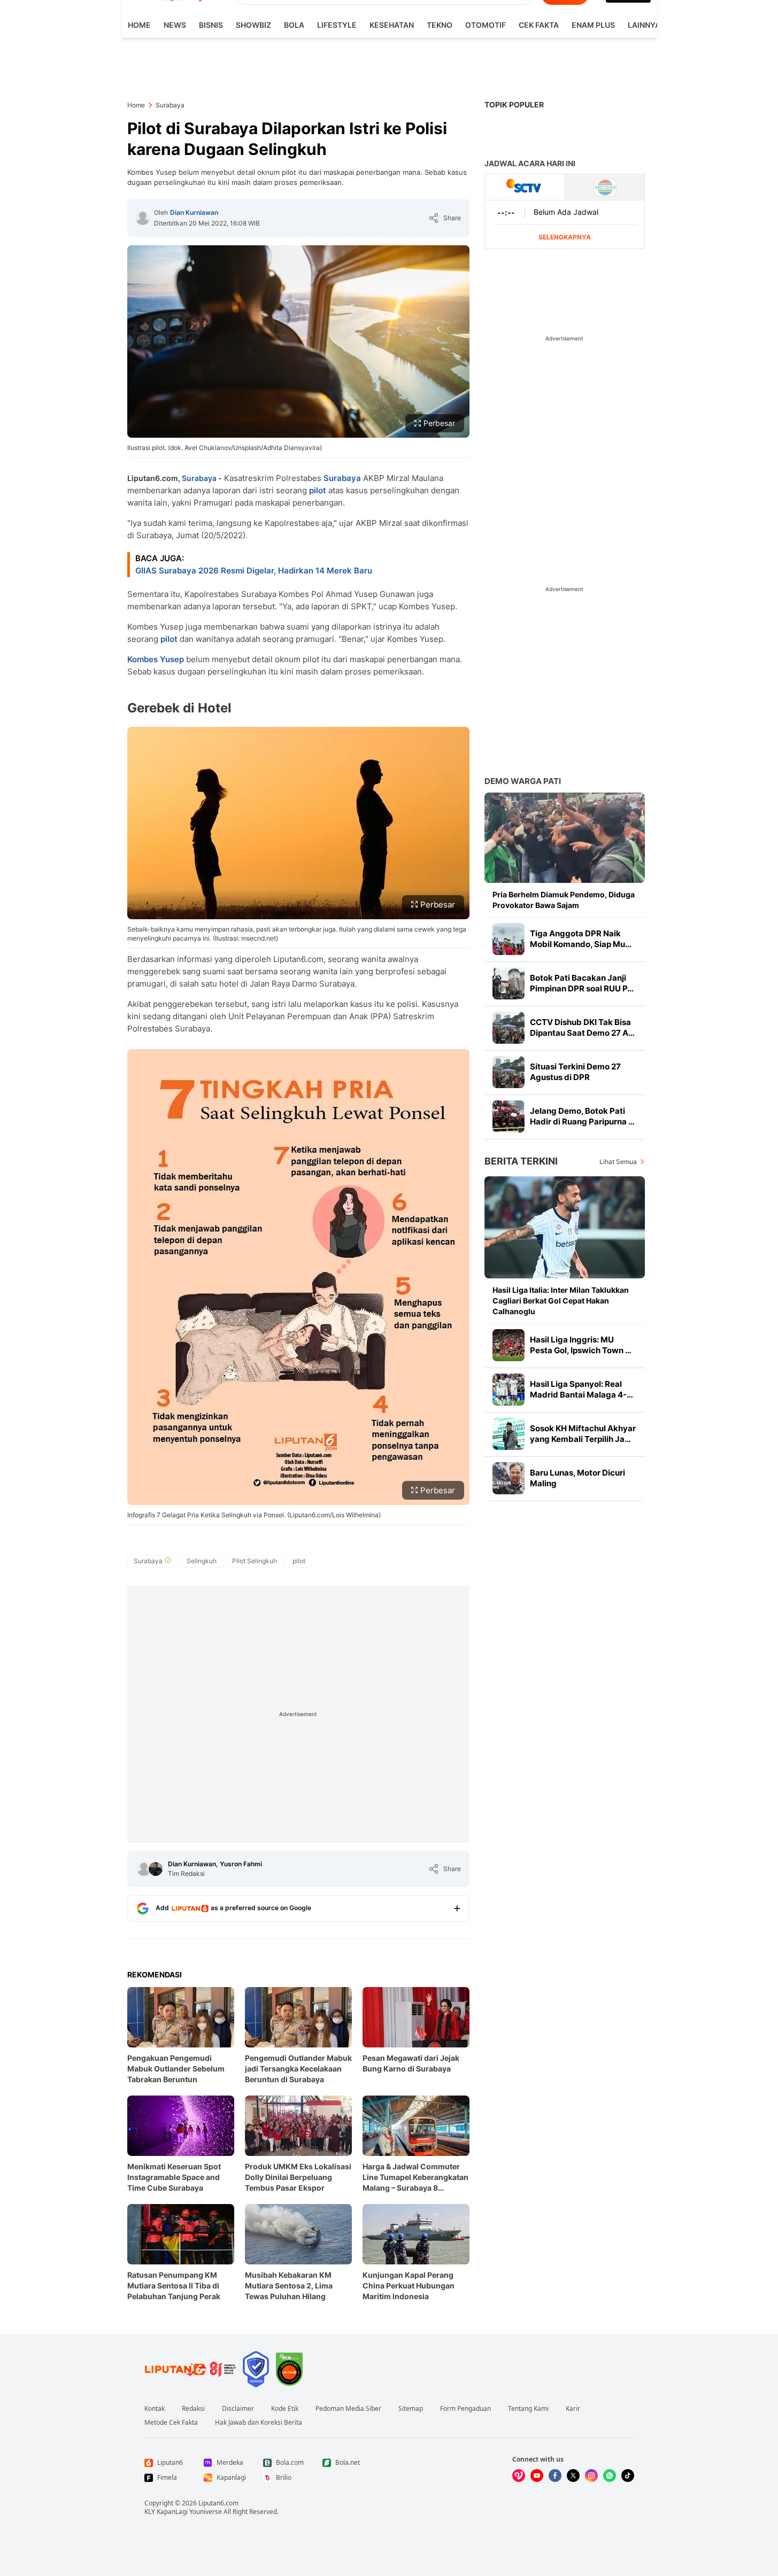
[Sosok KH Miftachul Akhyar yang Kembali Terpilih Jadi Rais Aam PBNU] (509, 1434)
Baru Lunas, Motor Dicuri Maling (577, 1478)
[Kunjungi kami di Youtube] (537, 2476)
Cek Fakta (539, 25)
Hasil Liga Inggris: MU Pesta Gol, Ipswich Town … (581, 1345)
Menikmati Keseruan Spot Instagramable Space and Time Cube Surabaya (174, 2177)
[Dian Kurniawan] (143, 218)
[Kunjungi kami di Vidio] (519, 2476)
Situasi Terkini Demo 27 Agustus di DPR (575, 1072)
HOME (139, 25)
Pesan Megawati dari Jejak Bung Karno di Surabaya (411, 2063)
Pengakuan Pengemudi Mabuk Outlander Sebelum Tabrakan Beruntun (176, 2069)
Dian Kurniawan (194, 212)
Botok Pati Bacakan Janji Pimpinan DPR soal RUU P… (582, 983)
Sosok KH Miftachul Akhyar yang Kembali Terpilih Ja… (583, 1434)
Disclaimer (238, 2409)
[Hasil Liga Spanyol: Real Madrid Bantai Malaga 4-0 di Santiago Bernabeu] (509, 1390)
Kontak (155, 2409)
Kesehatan (392, 25)
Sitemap (411, 2409)
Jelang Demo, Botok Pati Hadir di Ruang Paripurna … (582, 1116)
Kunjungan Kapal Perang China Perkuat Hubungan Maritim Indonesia (409, 2286)
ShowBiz (253, 25)
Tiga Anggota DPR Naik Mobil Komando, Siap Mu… (581, 939)
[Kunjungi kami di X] (573, 2476)
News (175, 25)
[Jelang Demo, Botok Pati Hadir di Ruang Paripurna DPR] (509, 1116)
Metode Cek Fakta (171, 2423)
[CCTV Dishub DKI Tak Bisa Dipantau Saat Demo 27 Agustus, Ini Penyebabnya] (509, 1028)
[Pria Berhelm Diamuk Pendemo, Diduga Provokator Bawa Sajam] (565, 838)
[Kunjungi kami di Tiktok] (628, 2476)
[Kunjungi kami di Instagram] (591, 2476)
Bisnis (211, 25)
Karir (573, 2409)
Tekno (440, 25)
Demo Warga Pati (523, 781)
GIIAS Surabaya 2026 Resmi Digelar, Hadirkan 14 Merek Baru (254, 571)
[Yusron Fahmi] (156, 1869)
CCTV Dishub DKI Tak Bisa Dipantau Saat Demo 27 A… (582, 1027)
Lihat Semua (618, 1162)
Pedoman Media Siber (348, 2409)
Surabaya (199, 478)
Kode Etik (285, 2409)
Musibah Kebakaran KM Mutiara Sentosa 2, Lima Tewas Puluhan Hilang (289, 2286)
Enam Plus (593, 25)
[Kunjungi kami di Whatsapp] (610, 2476)
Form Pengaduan (465, 2409)
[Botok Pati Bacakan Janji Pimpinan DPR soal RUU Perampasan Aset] (509, 983)
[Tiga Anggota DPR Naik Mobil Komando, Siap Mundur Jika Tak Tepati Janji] (509, 939)
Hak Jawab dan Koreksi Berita (259, 2423)
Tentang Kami (528, 2409)
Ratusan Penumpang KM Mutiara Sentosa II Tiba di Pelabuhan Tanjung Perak (174, 2286)
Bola (294, 25)
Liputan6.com (218, 2503)
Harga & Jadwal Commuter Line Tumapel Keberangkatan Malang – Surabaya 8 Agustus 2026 (415, 2178)
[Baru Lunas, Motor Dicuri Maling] (509, 1478)
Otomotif (486, 25)
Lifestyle (337, 25)
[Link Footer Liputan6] (190, 2369)
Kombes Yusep (156, 659)
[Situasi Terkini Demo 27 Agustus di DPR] (509, 1072)
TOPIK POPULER (514, 104)
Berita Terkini (521, 1161)
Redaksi (193, 2409)
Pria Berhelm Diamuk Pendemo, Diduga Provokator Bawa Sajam (564, 900)
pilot (318, 490)
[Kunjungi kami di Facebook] (555, 2476)
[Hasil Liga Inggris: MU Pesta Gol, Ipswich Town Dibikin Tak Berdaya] (509, 1345)
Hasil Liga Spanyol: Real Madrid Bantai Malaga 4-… (581, 1389)
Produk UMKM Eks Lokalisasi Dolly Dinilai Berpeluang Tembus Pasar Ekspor (298, 2177)
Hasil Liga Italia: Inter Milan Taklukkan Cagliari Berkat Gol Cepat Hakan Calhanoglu (561, 1301)
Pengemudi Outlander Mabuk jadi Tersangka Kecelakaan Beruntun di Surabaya (298, 2069)
